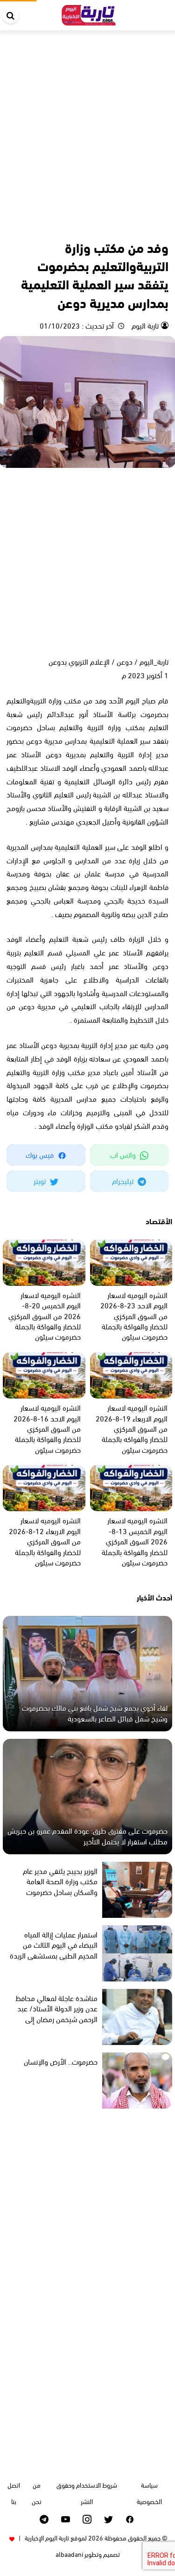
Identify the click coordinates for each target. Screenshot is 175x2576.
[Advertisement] (87, 123)
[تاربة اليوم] (89, 13)
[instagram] (87, 2519)
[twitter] (108, 2519)
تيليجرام (124, 1180)
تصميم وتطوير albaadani (88, 2554)
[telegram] (44, 2519)
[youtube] (66, 2519)
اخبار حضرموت (151, 227)
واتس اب (124, 1154)
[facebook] (130, 2519)
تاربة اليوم (144, 325)
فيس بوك (41, 1154)
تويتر (41, 1180)
